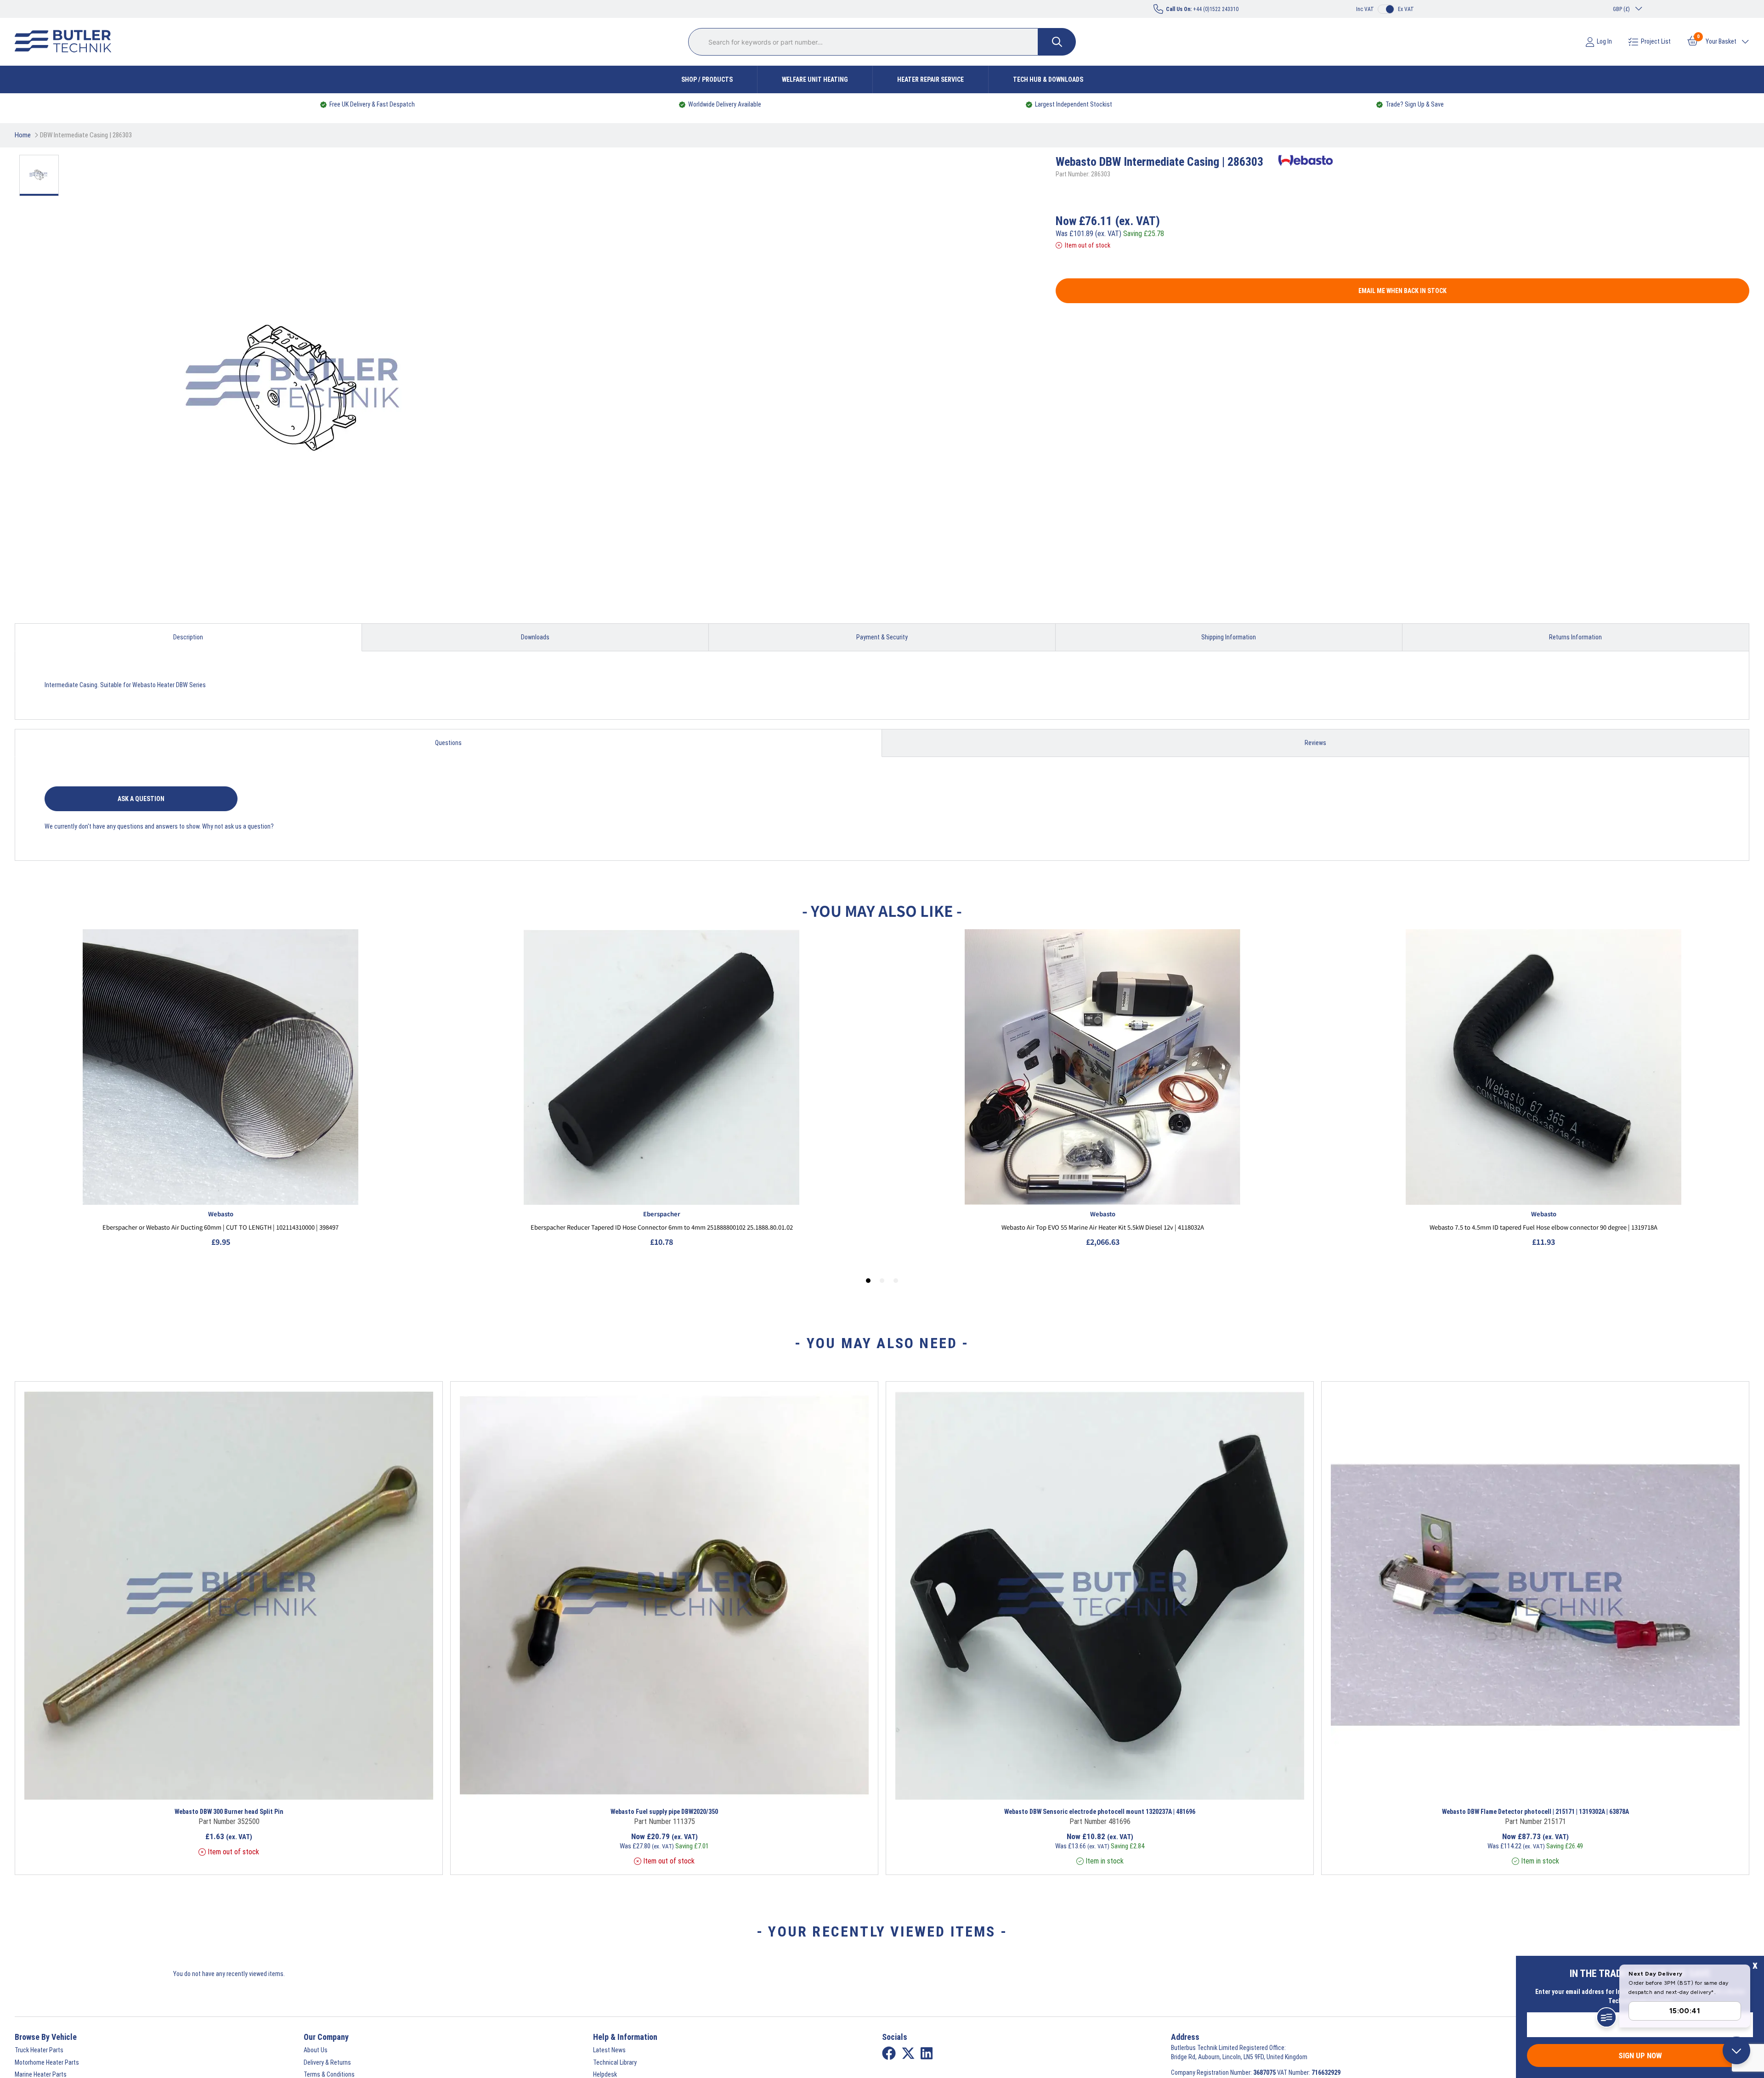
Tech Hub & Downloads (1048, 79)
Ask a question (141, 799)
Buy (302, 1788)
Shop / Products (707, 79)
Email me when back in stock (1402, 291)
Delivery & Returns (327, 2062)
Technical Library (615, 2062)
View (175, 1788)
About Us (316, 2050)
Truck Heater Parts (39, 2050)
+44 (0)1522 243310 (1202, 9)
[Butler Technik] (67, 42)
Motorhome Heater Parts (47, 2062)
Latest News (609, 2050)
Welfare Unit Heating (815, 79)
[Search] (1057, 42)
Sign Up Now (1640, 2055)
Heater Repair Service (930, 79)
